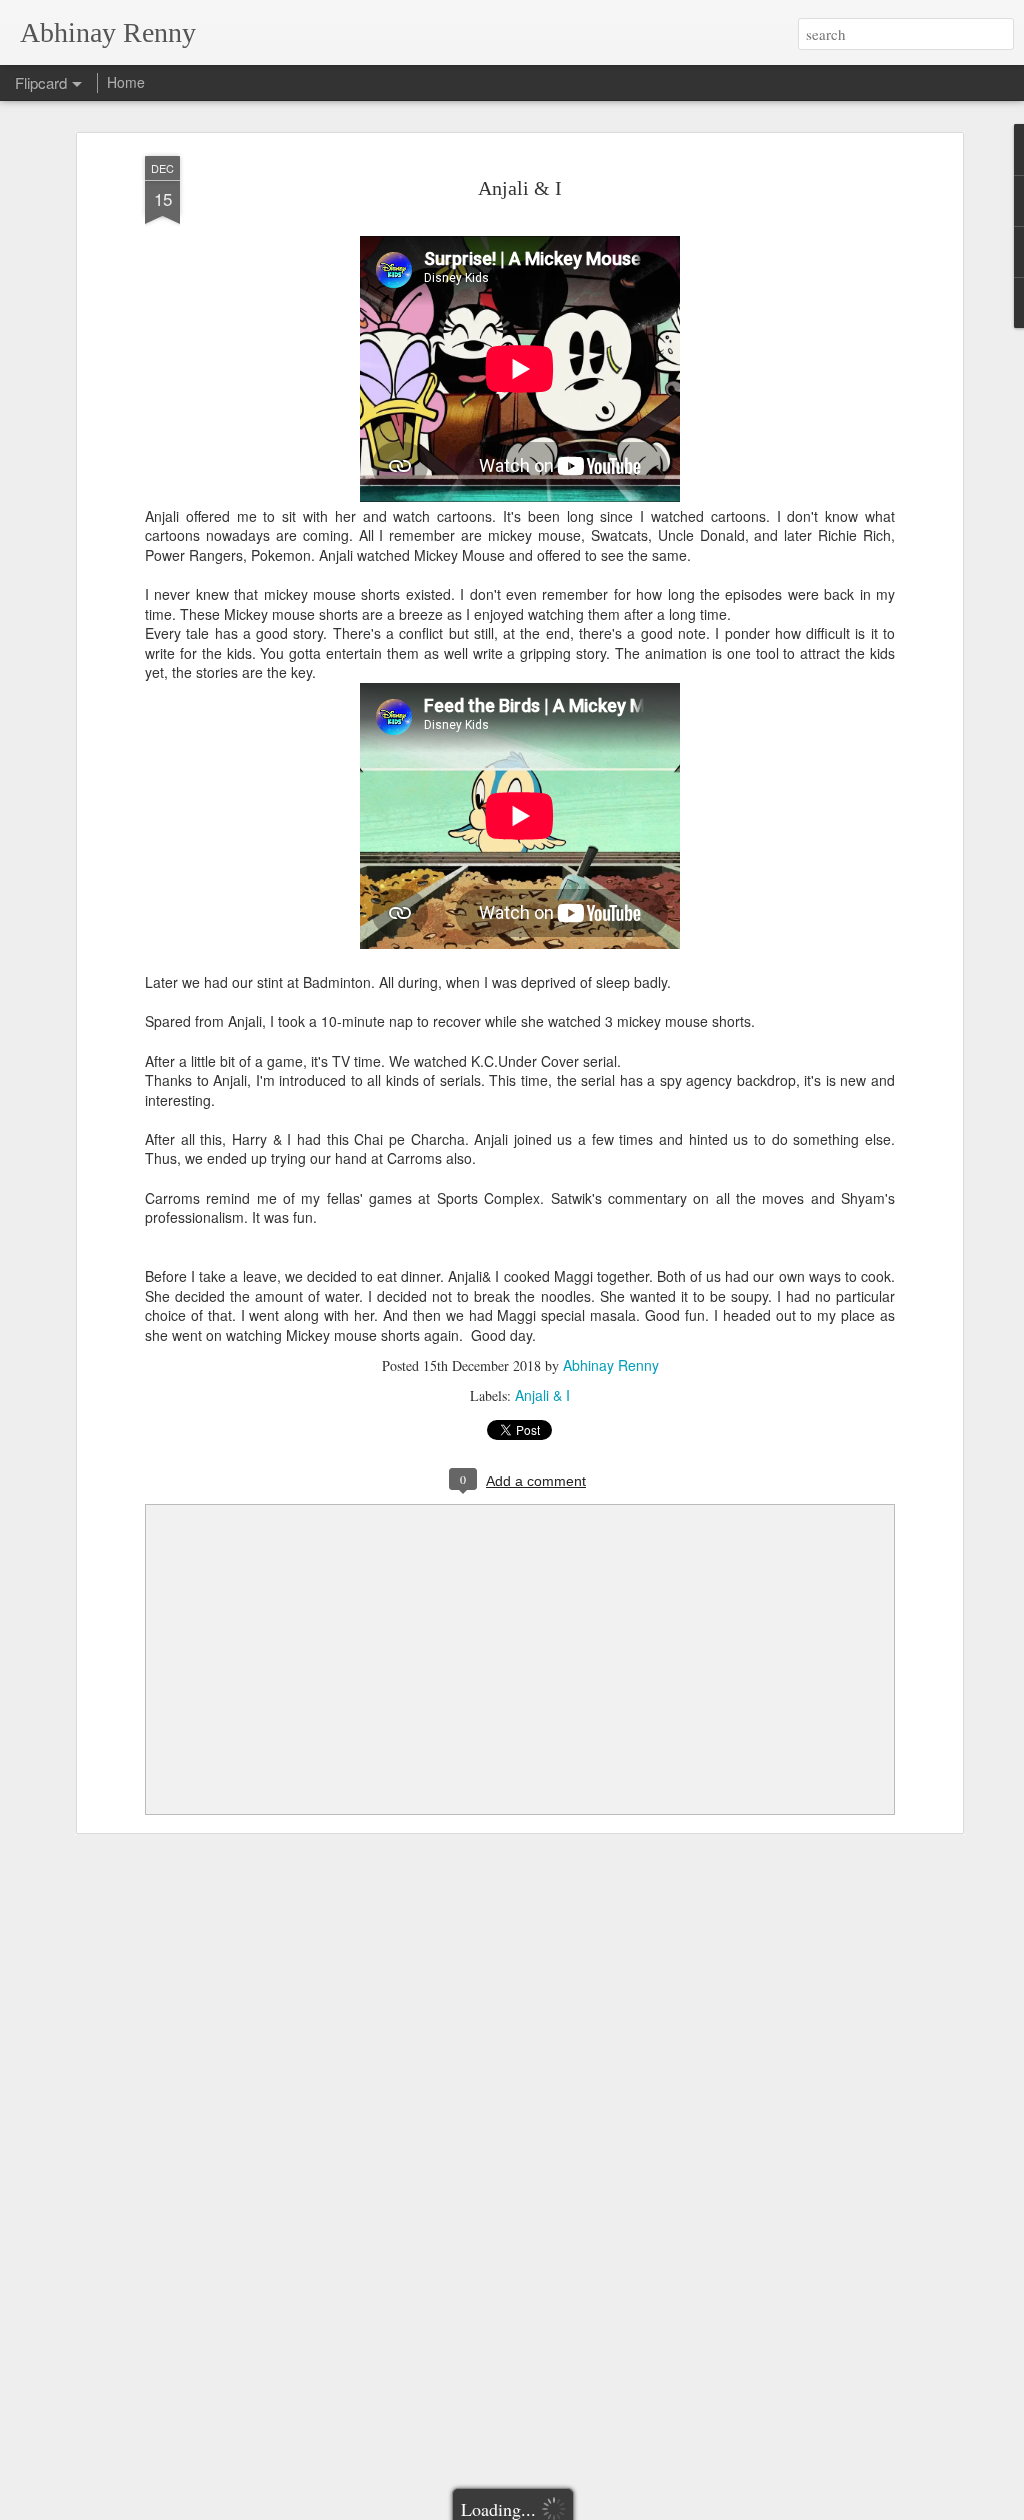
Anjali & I (520, 188)
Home (126, 82)
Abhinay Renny (611, 1365)
